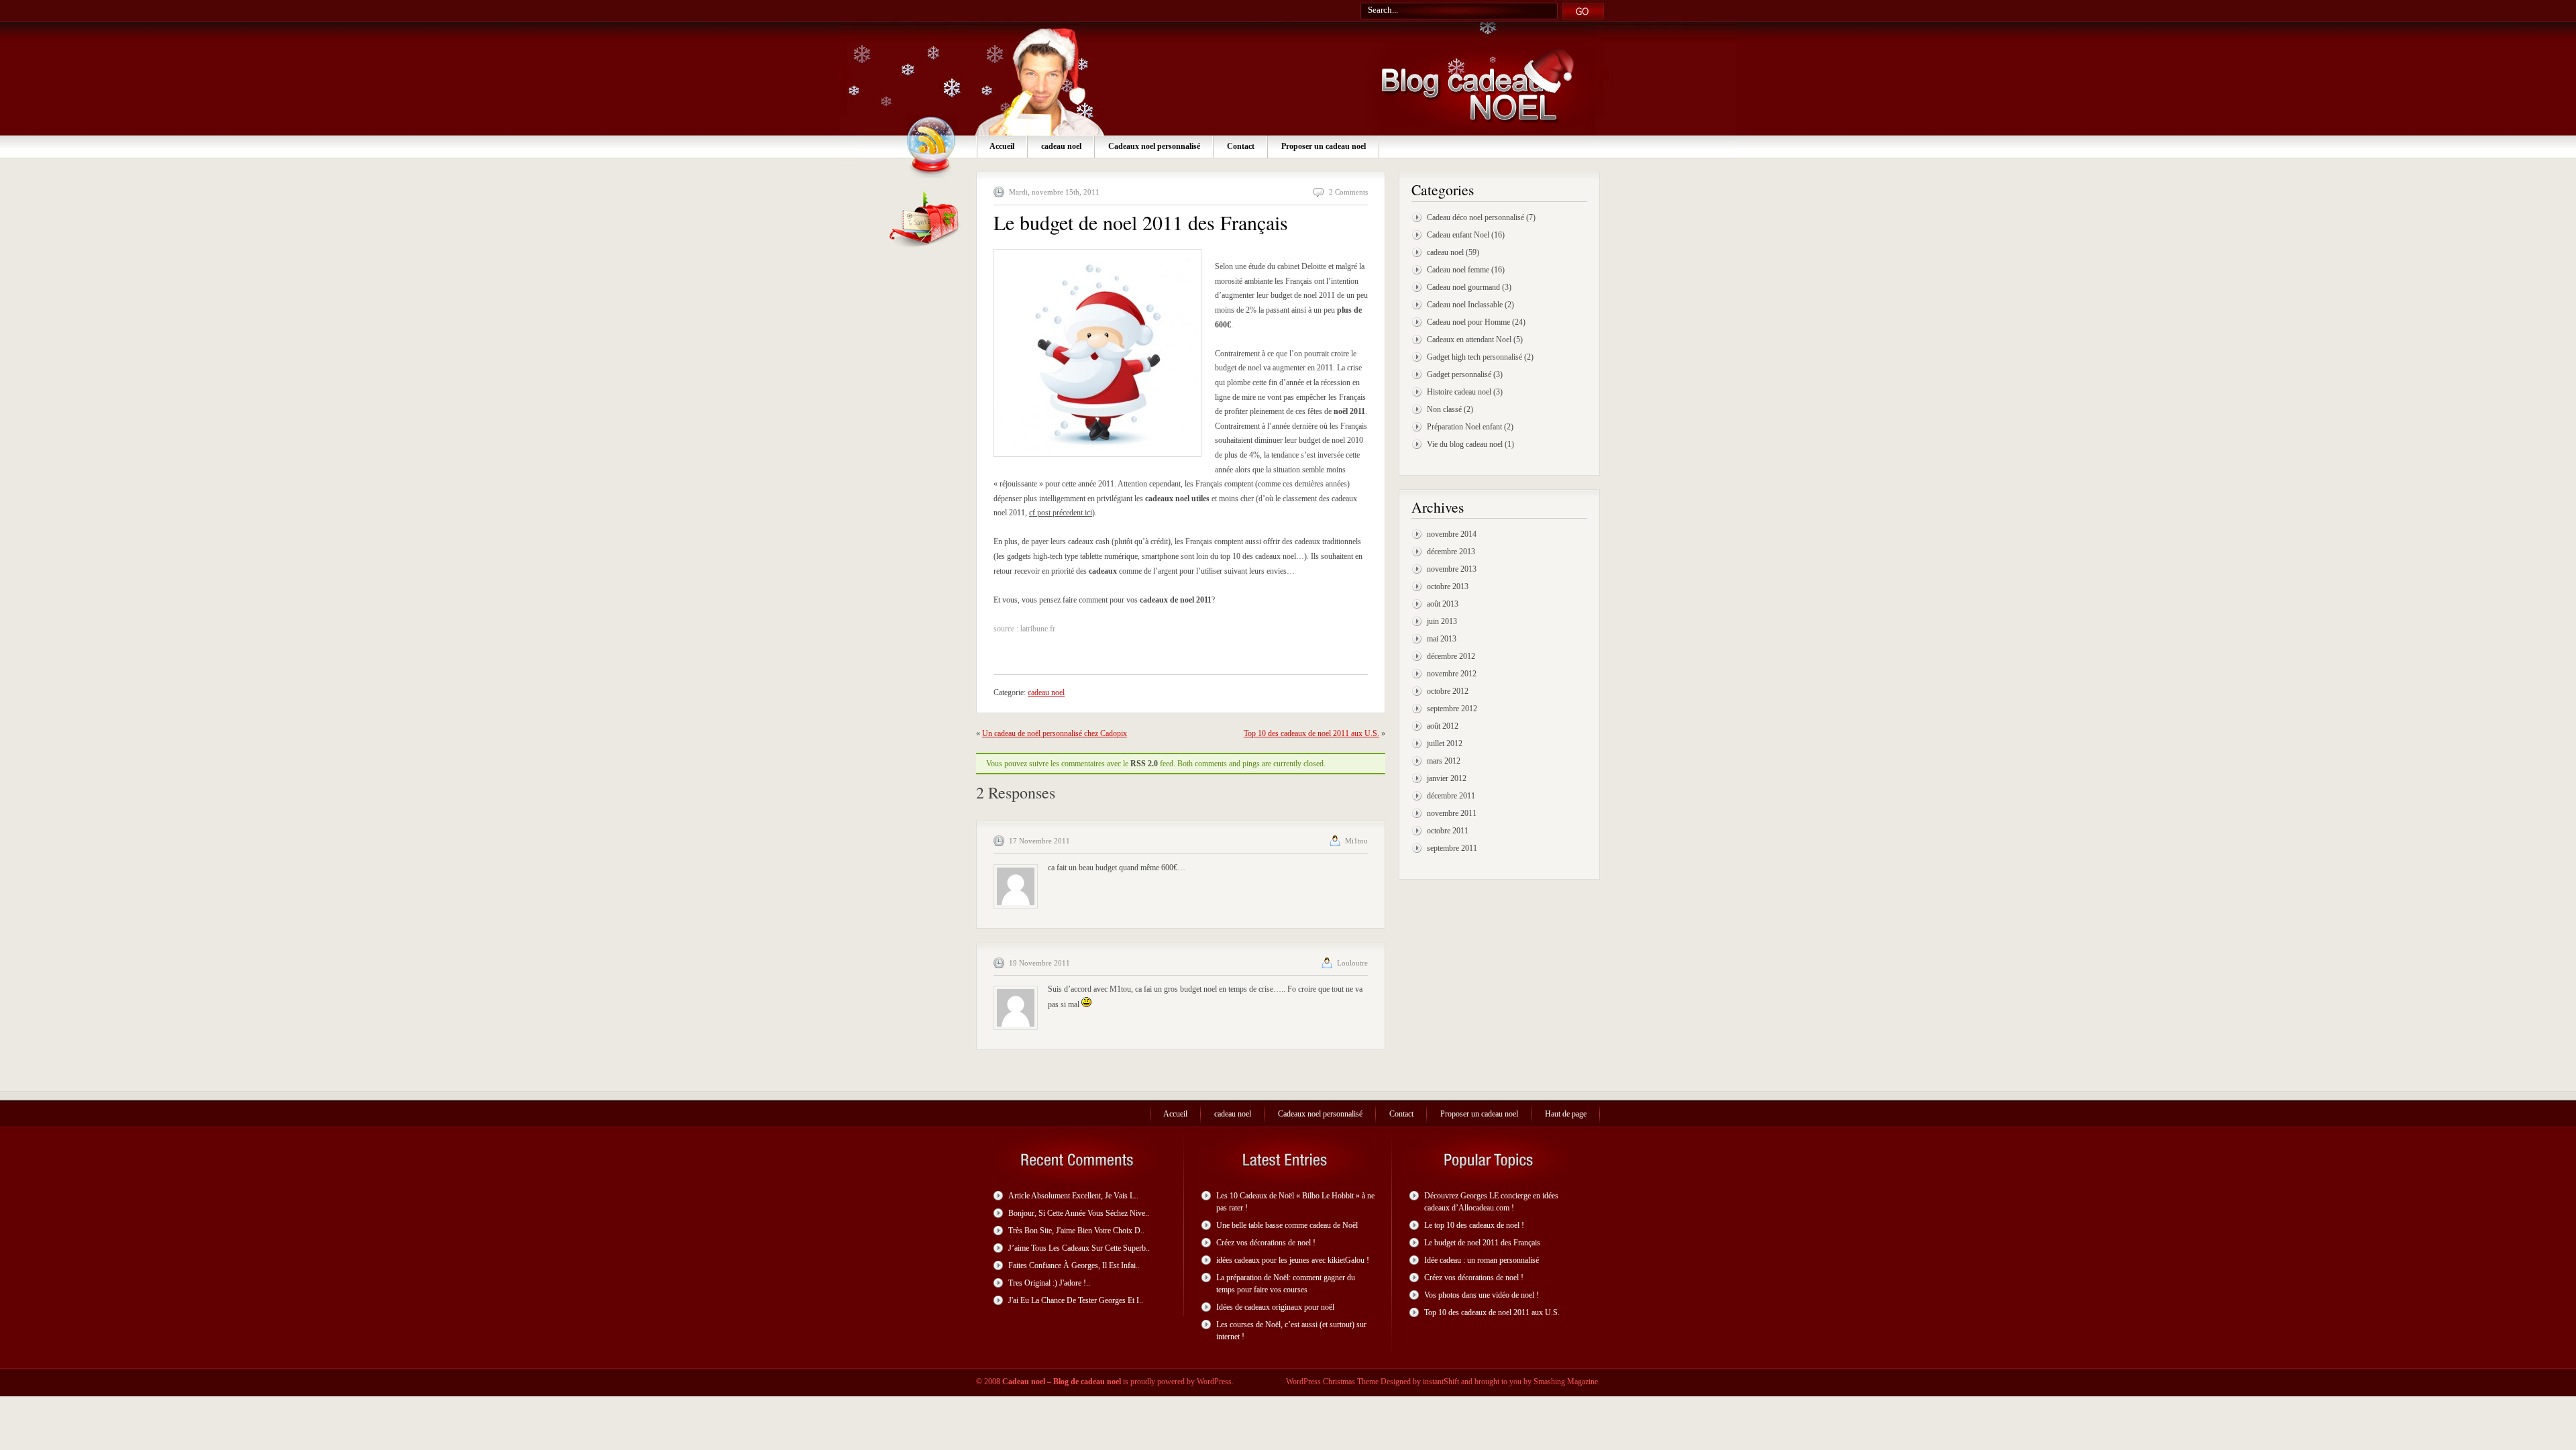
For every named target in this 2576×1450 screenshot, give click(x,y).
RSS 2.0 (1144, 764)
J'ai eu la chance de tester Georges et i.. (1076, 1300)
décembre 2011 (1451, 796)
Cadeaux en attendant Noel (1469, 340)
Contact (1241, 146)
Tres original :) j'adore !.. (1049, 1283)
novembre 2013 (1452, 569)
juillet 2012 (1445, 743)
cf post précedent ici (1061, 513)
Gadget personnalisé (1459, 374)
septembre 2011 (1452, 848)
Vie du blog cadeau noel (1465, 444)
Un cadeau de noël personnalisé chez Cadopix (1055, 733)
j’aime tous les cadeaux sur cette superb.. (1079, 1248)
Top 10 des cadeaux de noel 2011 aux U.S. (1311, 733)
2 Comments (1348, 192)
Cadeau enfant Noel (1458, 235)
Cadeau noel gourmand (1463, 287)
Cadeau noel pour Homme (1468, 322)
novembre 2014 (1452, 534)
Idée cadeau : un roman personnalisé (1482, 1260)
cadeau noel (1061, 146)
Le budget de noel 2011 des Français (1482, 1243)
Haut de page (1566, 1114)
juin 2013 (1442, 621)
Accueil (1002, 146)
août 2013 (1443, 604)
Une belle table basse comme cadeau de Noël (1287, 1225)
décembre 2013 (1451, 552)
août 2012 (1443, 726)
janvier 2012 (1447, 778)
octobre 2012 (1448, 691)
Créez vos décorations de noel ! (1266, 1243)
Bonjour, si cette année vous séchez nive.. (1079, 1213)
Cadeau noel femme (1458, 270)
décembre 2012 (1451, 656)
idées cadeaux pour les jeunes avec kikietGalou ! (1293, 1260)
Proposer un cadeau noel (1324, 146)
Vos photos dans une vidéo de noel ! (1482, 1295)
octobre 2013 (1448, 586)
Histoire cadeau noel (1459, 392)
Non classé (1444, 409)
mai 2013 (1442, 639)
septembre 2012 (1452, 709)
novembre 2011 (1452, 813)
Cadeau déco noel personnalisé (1475, 217)
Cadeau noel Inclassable (1465, 305)
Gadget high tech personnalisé (1474, 357)
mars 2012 (1444, 761)
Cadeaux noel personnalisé (1154, 146)
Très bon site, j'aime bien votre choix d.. (1076, 1231)
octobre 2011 (1448, 831)
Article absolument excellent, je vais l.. (1073, 1196)
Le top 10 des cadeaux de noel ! (1474, 1225)
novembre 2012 (1452, 674)
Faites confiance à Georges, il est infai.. (1074, 1265)
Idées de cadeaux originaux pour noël (1275, 1307)
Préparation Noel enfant (1464, 427)
